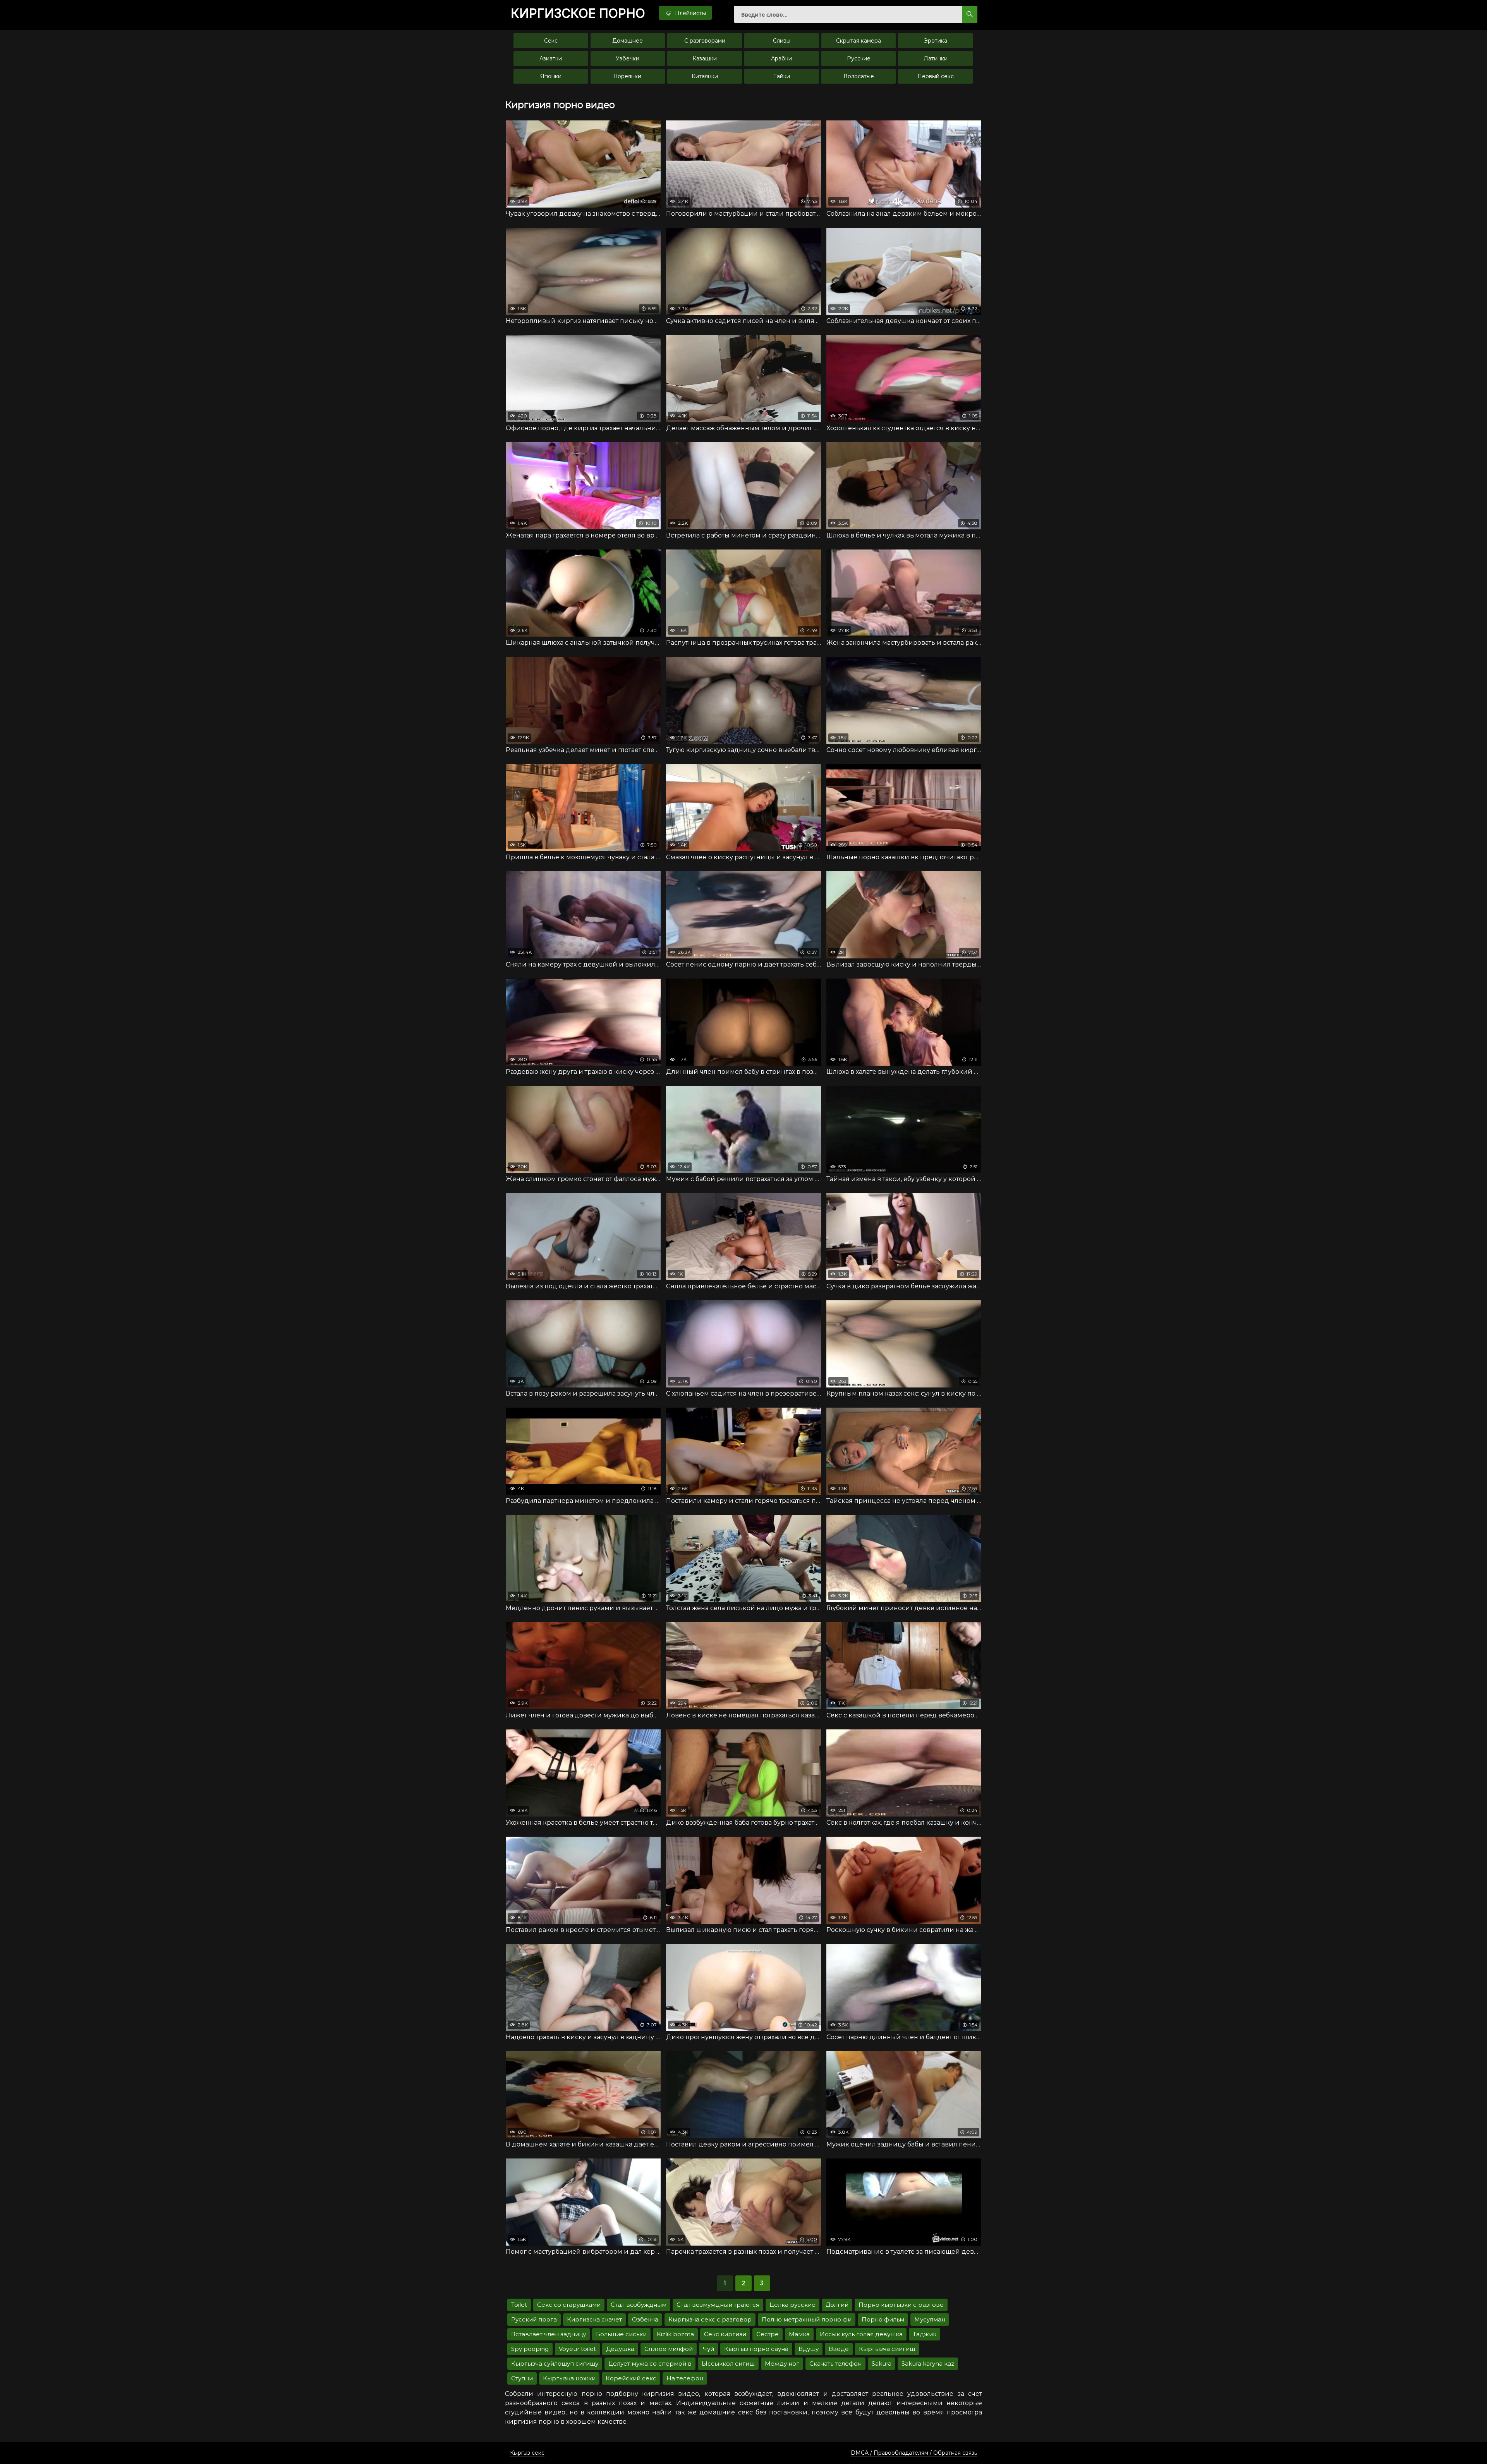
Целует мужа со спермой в (650, 2364)
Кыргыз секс (527, 2453)
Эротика (936, 41)
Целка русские (792, 2305)
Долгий (837, 2305)
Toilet (519, 2305)
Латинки (936, 58)
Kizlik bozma (675, 2334)
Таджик (925, 2334)
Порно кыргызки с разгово (901, 2305)
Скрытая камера (859, 41)
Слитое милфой (669, 2349)
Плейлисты (690, 13)
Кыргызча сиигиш (887, 2349)
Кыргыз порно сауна (756, 2349)
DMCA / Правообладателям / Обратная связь (914, 2453)
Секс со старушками (569, 2305)
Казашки (705, 58)
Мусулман (930, 2319)
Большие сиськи (621, 2334)
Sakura (882, 2364)
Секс (551, 41)
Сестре (768, 2334)
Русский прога (534, 2319)
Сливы (782, 41)
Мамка (799, 2334)
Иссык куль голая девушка (861, 2334)
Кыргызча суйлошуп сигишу (555, 2364)
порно (578, 14)
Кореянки (628, 76)
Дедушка (620, 2349)
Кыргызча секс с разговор (710, 2319)
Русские (859, 58)
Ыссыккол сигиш (728, 2364)
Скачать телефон (835, 2364)
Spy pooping (530, 2349)
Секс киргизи (725, 2334)
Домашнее (628, 41)
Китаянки (705, 76)
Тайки (782, 76)
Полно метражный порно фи (807, 2319)
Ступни (522, 2378)
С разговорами (705, 41)
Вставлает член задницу (549, 2334)
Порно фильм (883, 2319)
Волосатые (859, 76)
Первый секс (936, 76)
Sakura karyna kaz (928, 2364)
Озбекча (645, 2319)
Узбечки (628, 58)
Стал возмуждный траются (718, 2305)
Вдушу (809, 2349)
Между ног (782, 2364)
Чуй (708, 2349)
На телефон (685, 2378)
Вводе (839, 2349)
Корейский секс (631, 2378)
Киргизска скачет (594, 2319)
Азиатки (551, 58)
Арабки (781, 58)
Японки (551, 76)
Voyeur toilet (577, 2349)
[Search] (970, 14)
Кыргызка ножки (569, 2378)
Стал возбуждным (639, 2305)
